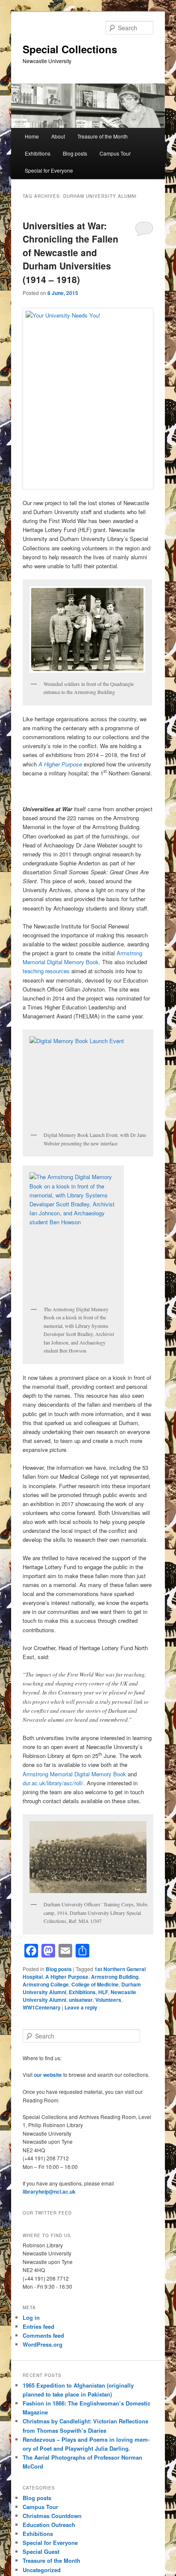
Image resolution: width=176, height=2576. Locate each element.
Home (32, 136)
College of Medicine (95, 1984)
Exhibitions (38, 153)
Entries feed (38, 2326)
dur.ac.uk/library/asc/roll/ (53, 1783)
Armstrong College (46, 1984)
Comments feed (43, 2335)
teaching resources (47, 971)
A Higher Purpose (67, 1977)
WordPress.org (43, 2344)
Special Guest (41, 2551)
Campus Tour (115, 153)
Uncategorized (42, 2570)
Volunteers (108, 2000)
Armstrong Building (115, 1977)
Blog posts (75, 153)
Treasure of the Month (103, 136)
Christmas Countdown (52, 2516)
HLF (103, 1992)
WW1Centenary (42, 2007)
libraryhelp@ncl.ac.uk (49, 2191)
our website (48, 2075)
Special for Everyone (49, 170)
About (58, 136)
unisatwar (81, 2000)
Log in (31, 2317)
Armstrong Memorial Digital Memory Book (74, 1774)
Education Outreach (49, 2525)
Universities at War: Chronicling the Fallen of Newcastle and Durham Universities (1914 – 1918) (70, 252)
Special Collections (70, 49)
